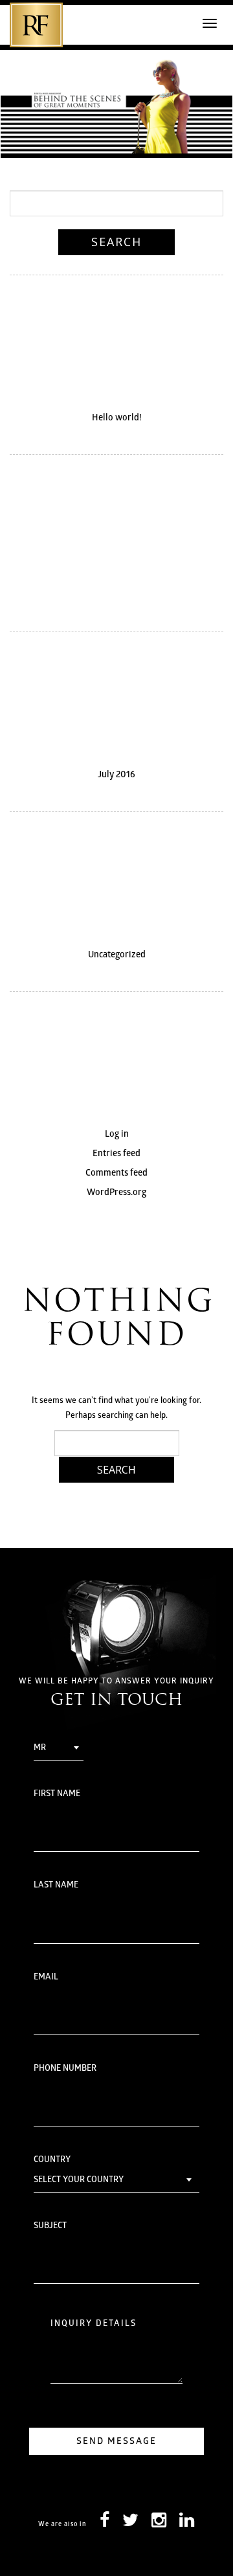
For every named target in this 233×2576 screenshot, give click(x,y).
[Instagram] (159, 2524)
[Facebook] (105, 2524)
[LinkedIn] (187, 2524)
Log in (117, 1134)
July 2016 (116, 775)
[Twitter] (130, 2524)
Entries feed (116, 1154)
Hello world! (117, 418)
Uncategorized (117, 955)
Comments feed (116, 1173)
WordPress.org (116, 1193)
